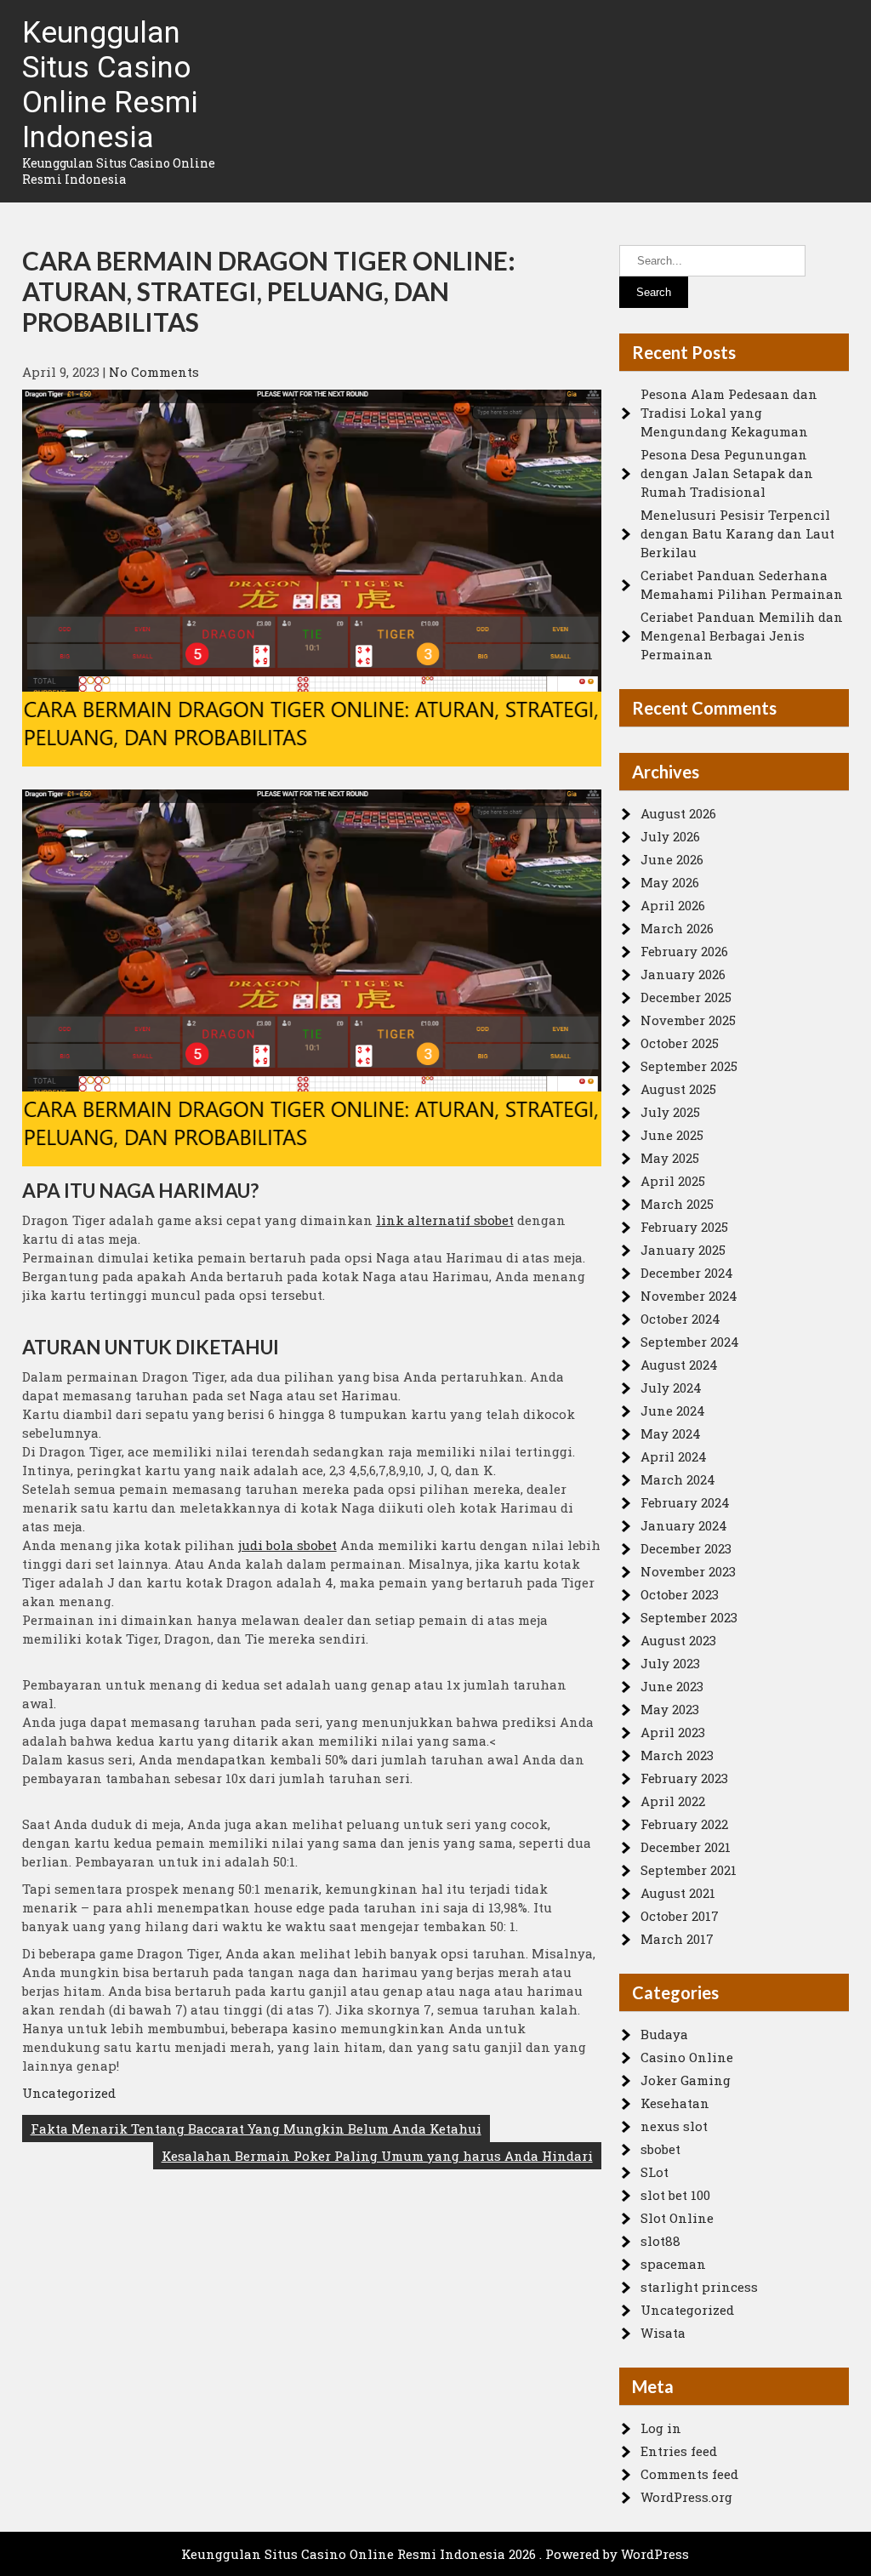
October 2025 (680, 1043)
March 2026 (677, 928)
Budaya (664, 2034)
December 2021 (686, 1847)
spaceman (673, 2264)
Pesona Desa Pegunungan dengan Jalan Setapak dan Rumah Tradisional (727, 473)
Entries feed (679, 2451)
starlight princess (699, 2287)
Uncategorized (69, 2093)
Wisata (663, 2333)
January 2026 (683, 974)
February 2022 (684, 1824)
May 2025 (670, 1158)
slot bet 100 (675, 2195)
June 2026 (672, 859)
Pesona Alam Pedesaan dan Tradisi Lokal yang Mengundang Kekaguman (729, 413)
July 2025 (670, 1112)
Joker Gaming (686, 2080)
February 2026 (684, 951)
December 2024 (687, 1273)
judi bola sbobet (287, 1545)
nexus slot (674, 2126)
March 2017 (677, 1939)
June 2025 (672, 1135)
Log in (661, 2428)
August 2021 (678, 1893)
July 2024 (671, 1388)
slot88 (660, 2241)
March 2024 (678, 1479)
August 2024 (679, 1365)
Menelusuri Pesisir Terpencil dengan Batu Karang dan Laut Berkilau (737, 533)
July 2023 (670, 1663)
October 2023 (680, 1594)
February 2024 (685, 1502)
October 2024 (680, 1319)
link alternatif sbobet (445, 1220)
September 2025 (689, 1066)
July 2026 (670, 836)
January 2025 (683, 1250)
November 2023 (688, 1571)
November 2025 (688, 1020)
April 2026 (673, 905)
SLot (655, 2172)
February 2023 (684, 1778)
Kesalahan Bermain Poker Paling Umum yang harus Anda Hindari (377, 2156)
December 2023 (686, 1548)
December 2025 (686, 997)
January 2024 (684, 1525)
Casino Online (687, 2057)
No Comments (154, 372)
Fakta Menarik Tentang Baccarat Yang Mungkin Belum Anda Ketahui (256, 2129)
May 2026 (670, 882)
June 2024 (673, 1411)
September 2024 (690, 1342)
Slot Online (677, 2218)
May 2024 (671, 1433)
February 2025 (684, 1227)
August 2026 (678, 813)
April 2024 (674, 1456)
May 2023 (670, 1709)
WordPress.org (686, 2497)
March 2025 (677, 1204)
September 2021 (689, 1870)
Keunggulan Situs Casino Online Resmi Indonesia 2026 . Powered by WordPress (435, 2554)
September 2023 (689, 1617)
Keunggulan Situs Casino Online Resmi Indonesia (110, 85)
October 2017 (680, 1916)
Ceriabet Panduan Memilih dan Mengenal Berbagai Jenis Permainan (742, 635)
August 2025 (678, 1089)
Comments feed (689, 2474)
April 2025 (673, 1181)
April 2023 (673, 1732)
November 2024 (689, 1296)
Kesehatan (675, 2103)
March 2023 (677, 1755)
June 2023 (672, 1686)
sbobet (660, 2149)
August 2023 (678, 1640)
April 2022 (673, 1801)
